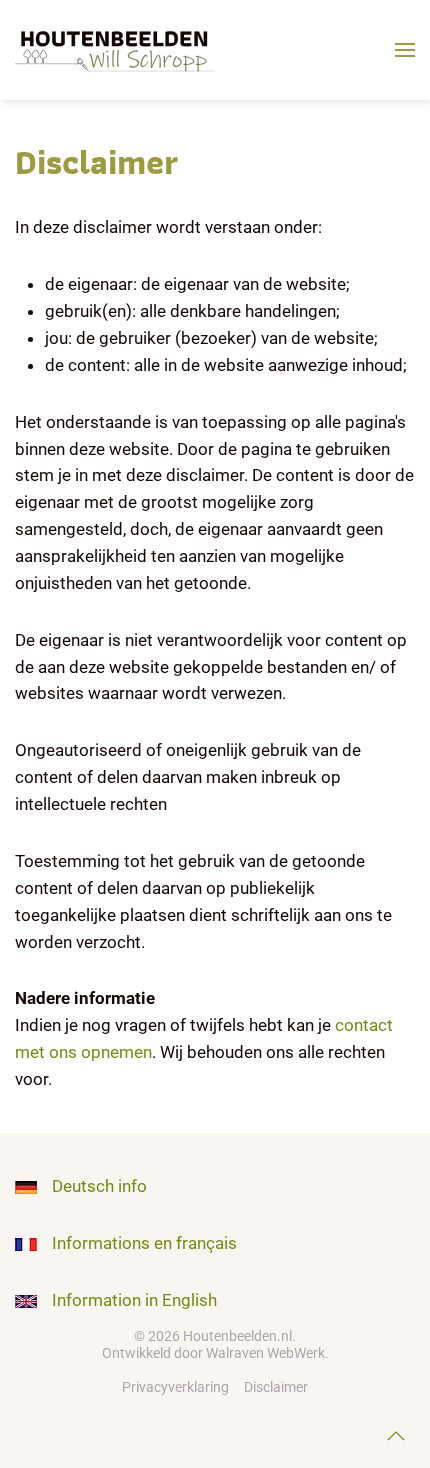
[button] (405, 50)
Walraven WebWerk (265, 1353)
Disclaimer (276, 1387)
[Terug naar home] (119, 50)
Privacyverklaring (175, 1387)
